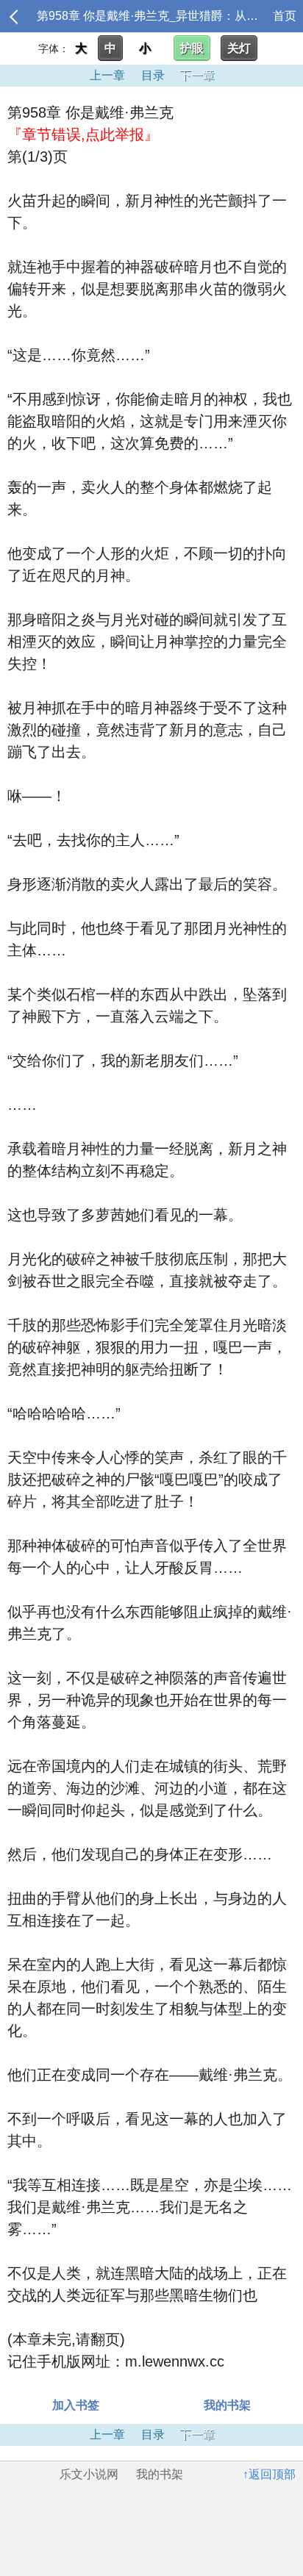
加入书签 (76, 2405)
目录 (153, 75)
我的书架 (227, 2405)
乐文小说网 (89, 2474)
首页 (285, 16)
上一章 (107, 75)
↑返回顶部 (269, 2474)
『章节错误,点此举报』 (83, 134)
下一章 (197, 75)
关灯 (239, 48)
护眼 (192, 48)
